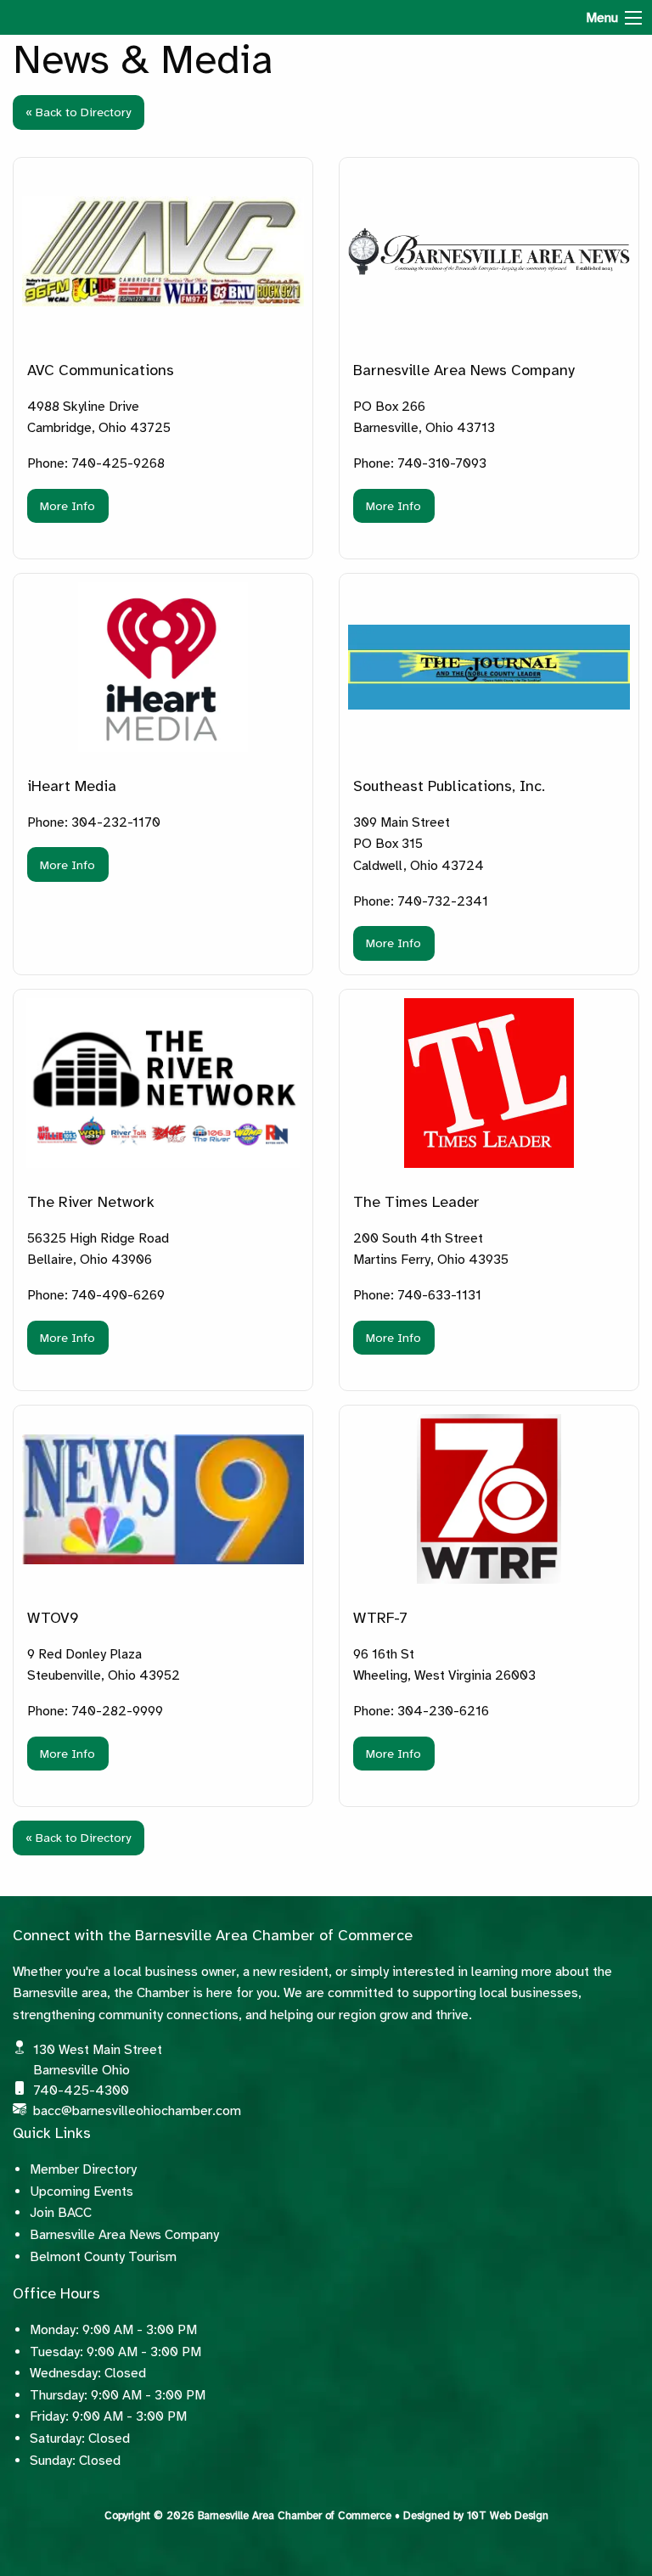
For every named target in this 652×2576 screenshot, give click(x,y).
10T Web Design (508, 2516)
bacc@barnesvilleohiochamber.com (137, 2111)
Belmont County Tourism (103, 2257)
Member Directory (83, 2169)
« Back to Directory (78, 112)
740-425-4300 (81, 2091)
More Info (67, 506)
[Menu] (633, 18)
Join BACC (61, 2213)
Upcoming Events (81, 2192)
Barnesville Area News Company (124, 2235)
